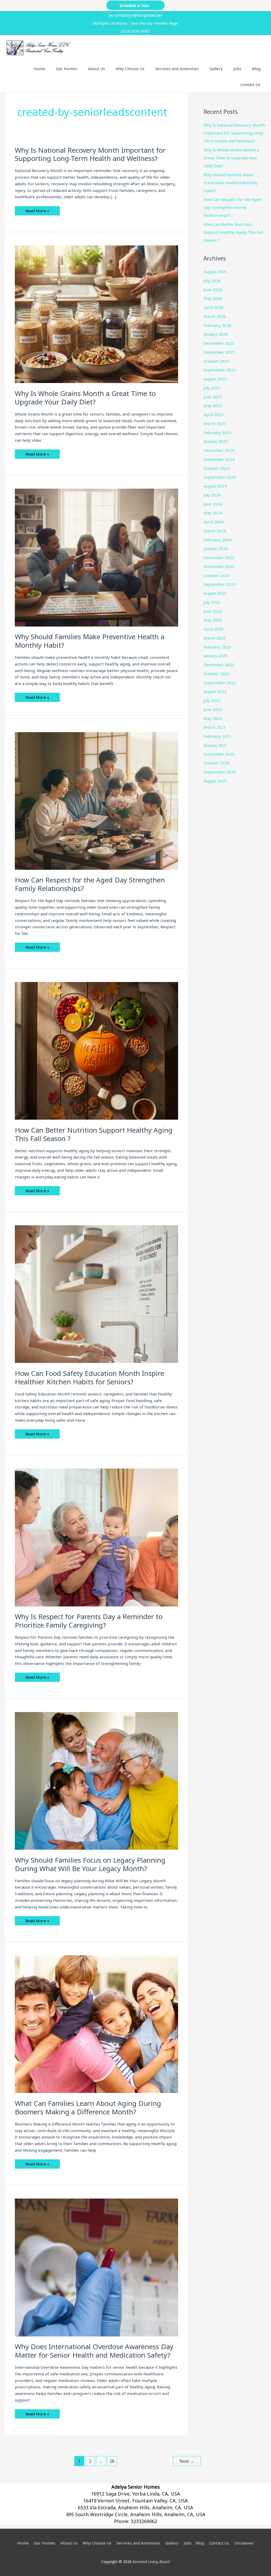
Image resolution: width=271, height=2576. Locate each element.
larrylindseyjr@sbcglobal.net (135, 15)
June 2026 (213, 290)
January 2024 (216, 548)
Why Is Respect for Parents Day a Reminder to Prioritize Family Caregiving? (89, 1621)
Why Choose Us (97, 2543)
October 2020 (217, 763)
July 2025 (212, 388)
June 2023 (213, 611)
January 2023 (216, 656)
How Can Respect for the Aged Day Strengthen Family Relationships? (90, 884)
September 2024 (220, 477)
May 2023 (213, 620)
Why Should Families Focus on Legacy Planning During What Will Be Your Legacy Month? (90, 1864)
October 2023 (217, 575)
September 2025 (220, 370)
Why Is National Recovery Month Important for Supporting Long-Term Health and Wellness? (90, 154)
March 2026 (215, 316)
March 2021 (215, 727)
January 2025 (216, 441)
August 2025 (215, 379)
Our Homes (45, 2543)
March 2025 (215, 424)
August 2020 (215, 781)
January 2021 (216, 745)
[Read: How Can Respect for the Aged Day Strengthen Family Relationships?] (96, 800)
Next (187, 2461)
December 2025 (219, 343)
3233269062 (144, 2521)
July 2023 (212, 602)
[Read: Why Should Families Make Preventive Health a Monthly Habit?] (96, 557)
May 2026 (213, 298)
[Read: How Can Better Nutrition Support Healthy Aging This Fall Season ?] (96, 1050)
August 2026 (215, 272)
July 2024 (212, 495)
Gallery (172, 2543)
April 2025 (213, 415)
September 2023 (220, 584)
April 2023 (213, 629)
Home (23, 2543)
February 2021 (217, 736)
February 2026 (217, 325)
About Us (69, 2543)
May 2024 (213, 513)
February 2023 (217, 647)
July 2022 (212, 700)
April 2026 (213, 307)
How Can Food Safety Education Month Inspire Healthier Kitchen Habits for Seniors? (89, 1377)
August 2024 (215, 486)
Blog (200, 2543)
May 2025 (213, 406)
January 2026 (216, 334)
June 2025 (213, 397)
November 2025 (219, 352)
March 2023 (215, 638)
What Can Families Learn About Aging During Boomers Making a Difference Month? (88, 2107)
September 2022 (220, 683)
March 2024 (215, 531)
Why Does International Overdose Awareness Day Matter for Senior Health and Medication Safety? (94, 2351)
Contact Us (219, 2543)
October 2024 (217, 468)
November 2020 (219, 754)
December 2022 (219, 665)
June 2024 (213, 504)
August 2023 (215, 593)
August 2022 (215, 691)
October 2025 (217, 361)
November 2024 (219, 459)
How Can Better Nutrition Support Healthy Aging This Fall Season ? (94, 1134)
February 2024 (217, 540)
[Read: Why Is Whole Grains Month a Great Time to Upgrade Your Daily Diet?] (96, 314)
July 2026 (212, 281)
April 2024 (213, 522)
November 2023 (219, 566)
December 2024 (219, 450)
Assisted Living (151, 2562)
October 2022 (217, 674)
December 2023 (219, 557)
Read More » (37, 212)
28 (112, 2461)
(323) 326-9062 (135, 31)
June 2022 (213, 709)
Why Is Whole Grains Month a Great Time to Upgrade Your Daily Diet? (85, 398)
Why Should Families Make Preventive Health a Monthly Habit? (90, 641)
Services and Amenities (138, 2543)
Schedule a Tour (135, 5)
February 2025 (217, 433)
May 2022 (213, 718)
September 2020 (220, 772)
